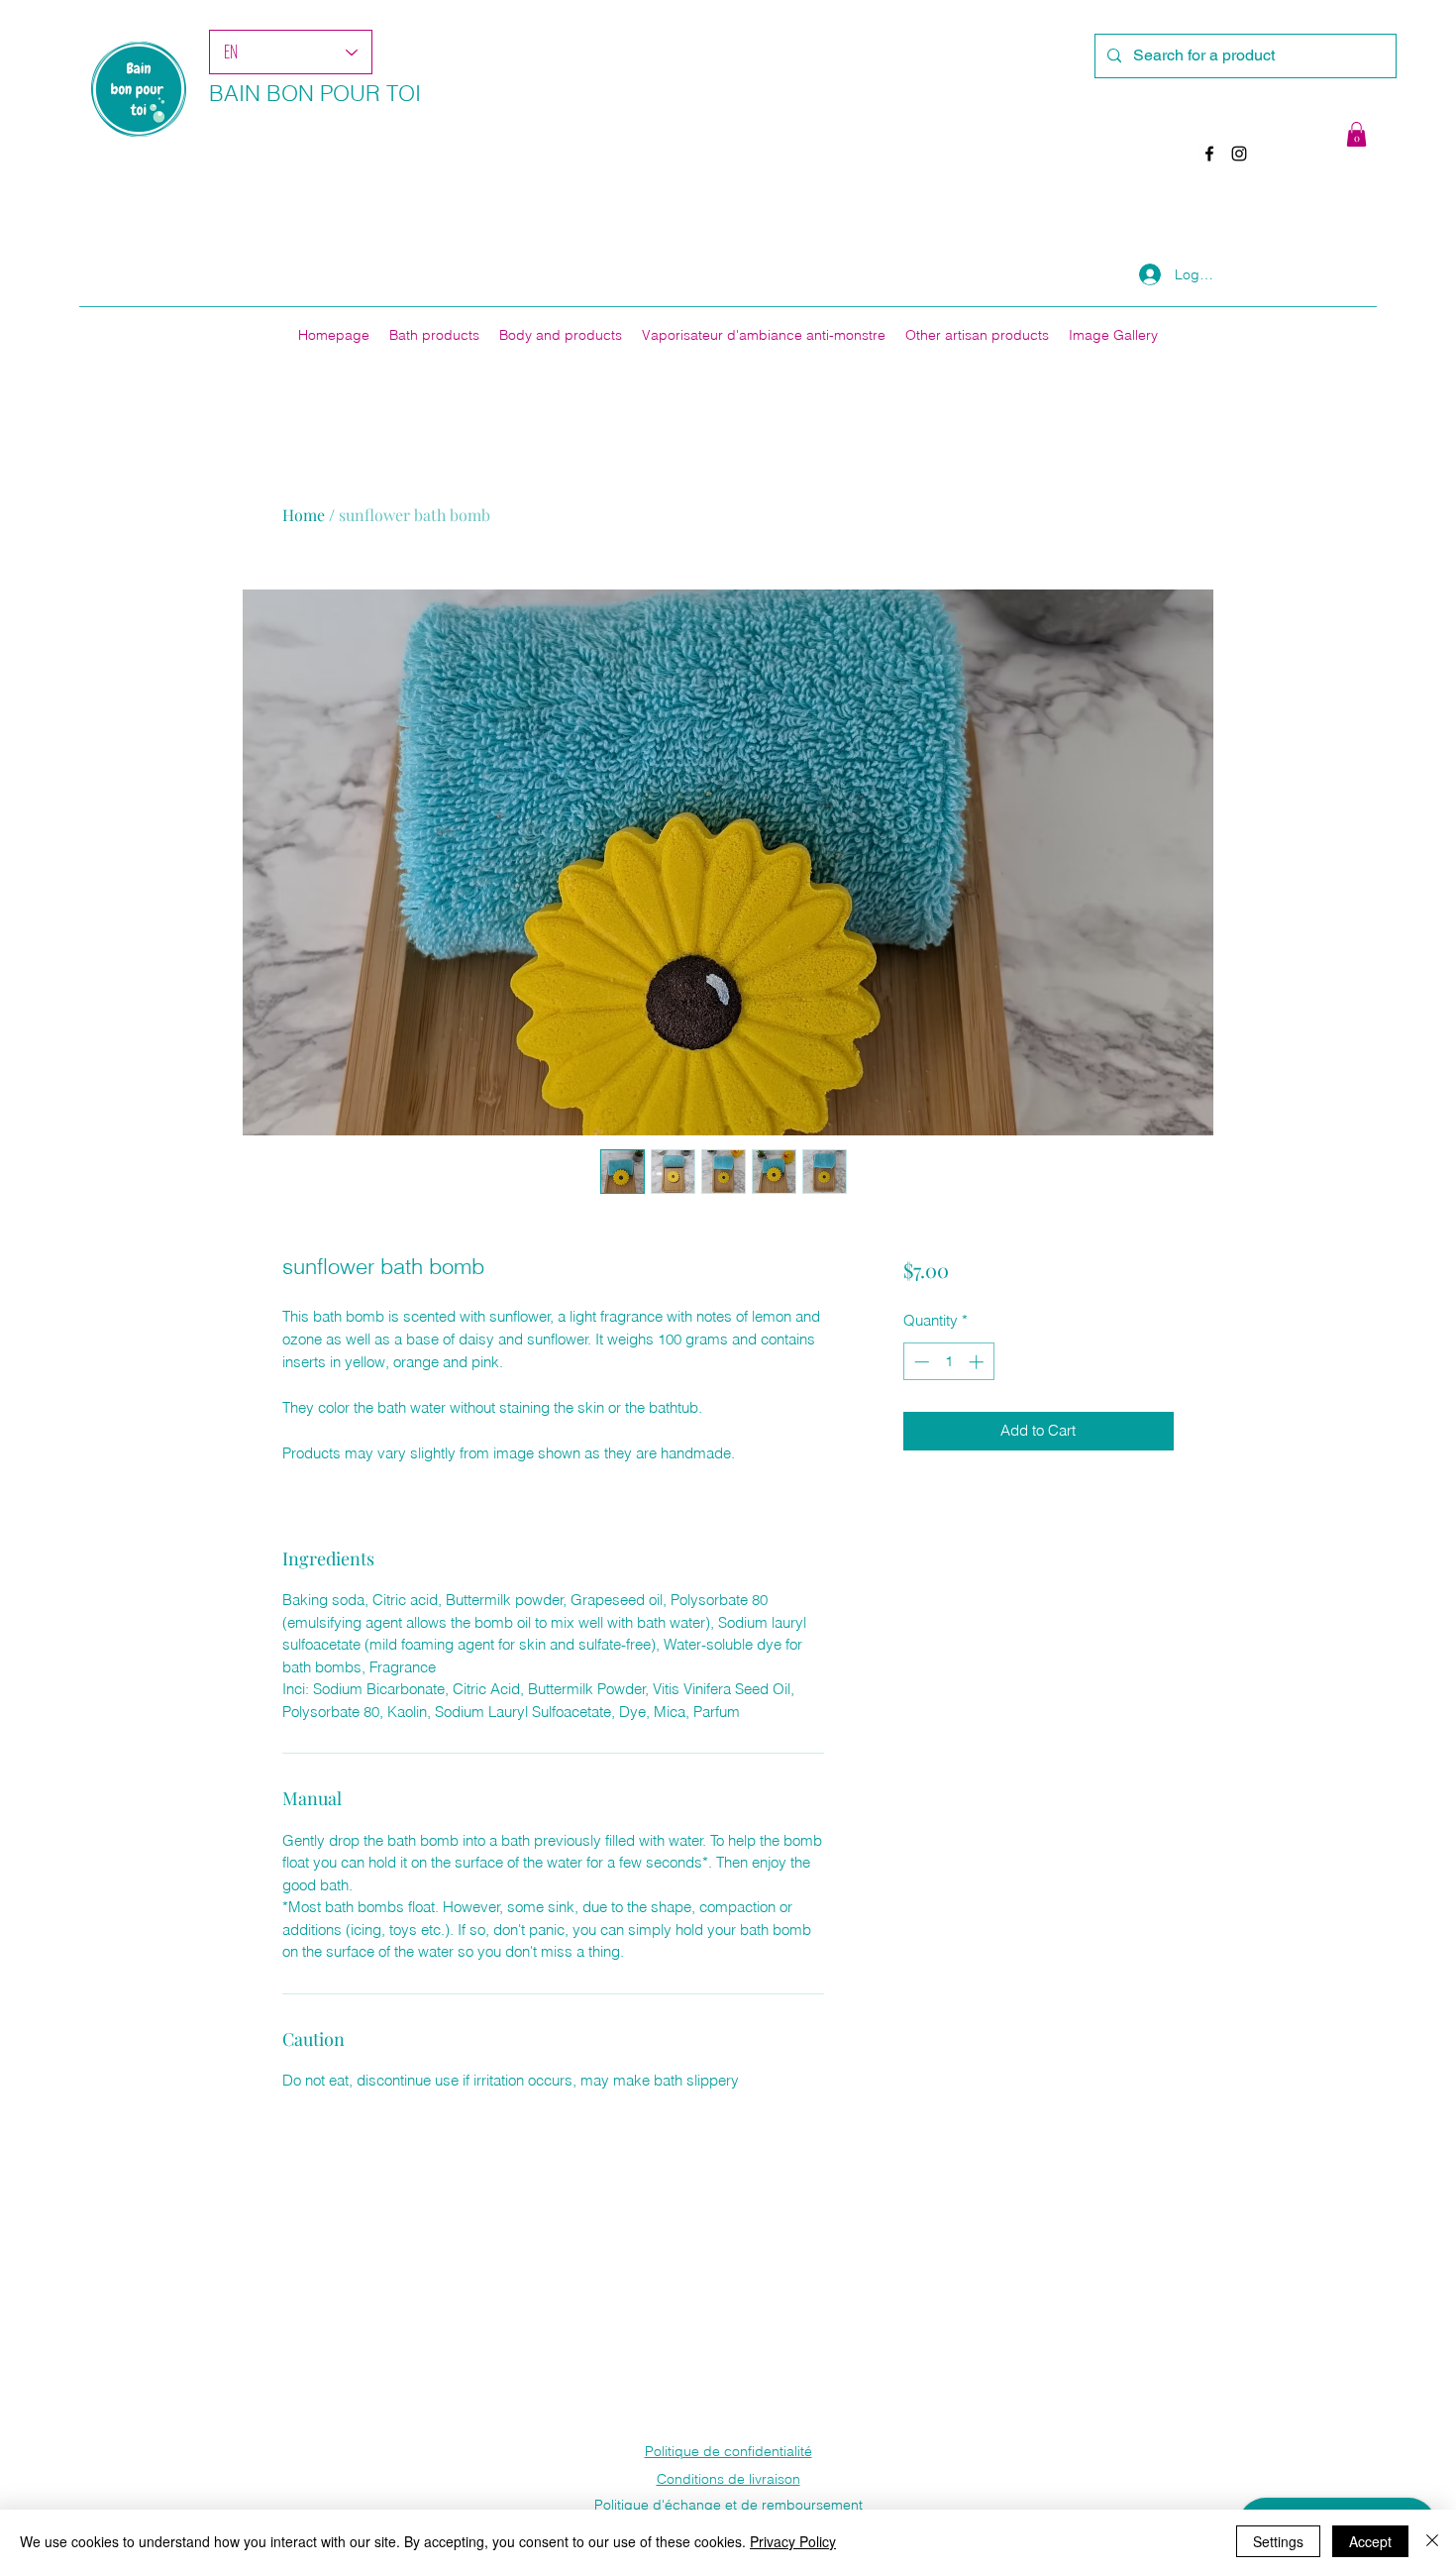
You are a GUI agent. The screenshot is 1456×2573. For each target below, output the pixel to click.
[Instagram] (1239, 154)
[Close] (1432, 2541)
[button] (1356, 134)
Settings (1278, 2541)
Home (304, 515)
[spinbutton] (948, 1362)
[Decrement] (920, 1362)
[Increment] (978, 1362)
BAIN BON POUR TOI (315, 93)
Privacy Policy (793, 2541)
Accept (1370, 2541)
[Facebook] (1209, 154)
